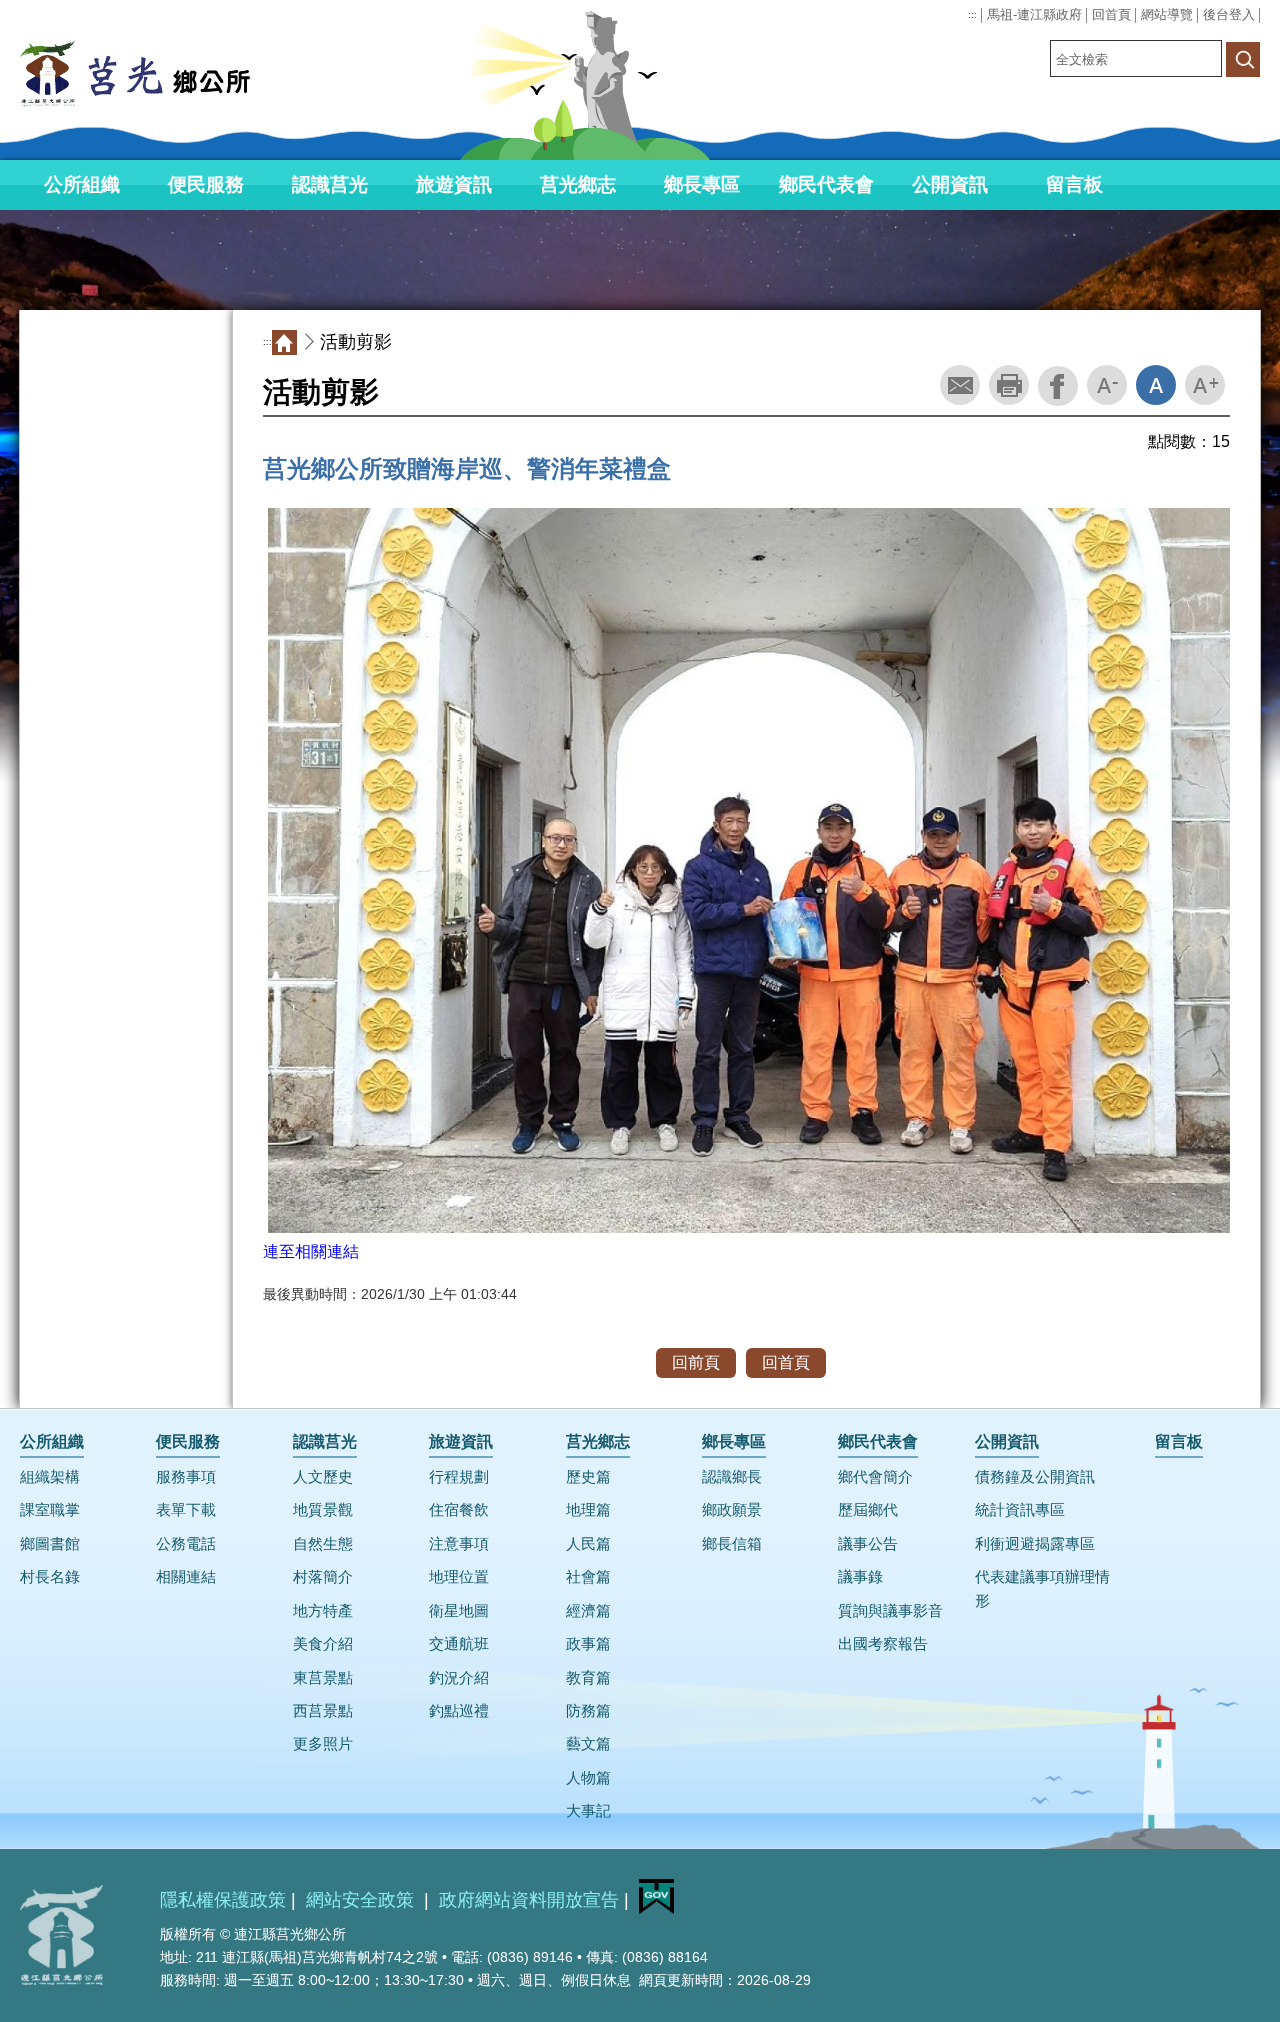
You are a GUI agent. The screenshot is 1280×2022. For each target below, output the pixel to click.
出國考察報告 (883, 1644)
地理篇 (588, 1510)
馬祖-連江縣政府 (1034, 14)
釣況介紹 (459, 1678)
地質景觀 (323, 1510)
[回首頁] (170, 73)
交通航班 (459, 1644)
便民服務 (206, 184)
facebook (1058, 386)
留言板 (1074, 184)
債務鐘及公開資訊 (1035, 1477)
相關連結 (186, 1577)
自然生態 (323, 1544)
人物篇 (588, 1778)
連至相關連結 (311, 1251)
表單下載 (186, 1510)
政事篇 (588, 1644)
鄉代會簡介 (875, 1477)
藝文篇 (588, 1744)
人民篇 (588, 1544)
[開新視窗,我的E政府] (656, 1909)
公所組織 (82, 184)
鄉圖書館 (50, 1544)
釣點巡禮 (459, 1711)
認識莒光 (330, 184)
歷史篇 (588, 1477)
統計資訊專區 (1020, 1510)
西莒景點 (323, 1711)
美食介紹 (323, 1644)
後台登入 (1229, 14)
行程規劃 (459, 1477)
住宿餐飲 (459, 1510)
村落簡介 (323, 1577)
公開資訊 (950, 184)
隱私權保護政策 (223, 1900)
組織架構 (50, 1477)
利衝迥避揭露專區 (1035, 1544)
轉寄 (960, 385)
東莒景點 (323, 1678)
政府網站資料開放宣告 (529, 1900)
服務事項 (186, 1477)
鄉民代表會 (826, 184)
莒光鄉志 (578, 184)
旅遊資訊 (454, 184)
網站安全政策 (362, 1900)
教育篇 (588, 1678)
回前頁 (696, 1362)
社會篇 (588, 1577)
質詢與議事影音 (890, 1611)
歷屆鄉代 (868, 1510)
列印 (1009, 385)
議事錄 (860, 1577)
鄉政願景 (732, 1510)
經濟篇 (588, 1611)
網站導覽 (1167, 14)
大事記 (588, 1811)
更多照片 (323, 1744)
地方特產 (323, 1611)
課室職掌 (50, 1510)
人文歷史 (323, 1477)
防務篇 (588, 1711)
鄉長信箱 (732, 1544)
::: (972, 15)
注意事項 (459, 1544)
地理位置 (459, 1577)
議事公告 (868, 1544)
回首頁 (1111, 14)
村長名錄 (50, 1577)
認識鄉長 (732, 1477)
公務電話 (186, 1544)
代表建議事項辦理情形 (1042, 1588)
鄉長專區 (702, 184)
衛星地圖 (459, 1611)
